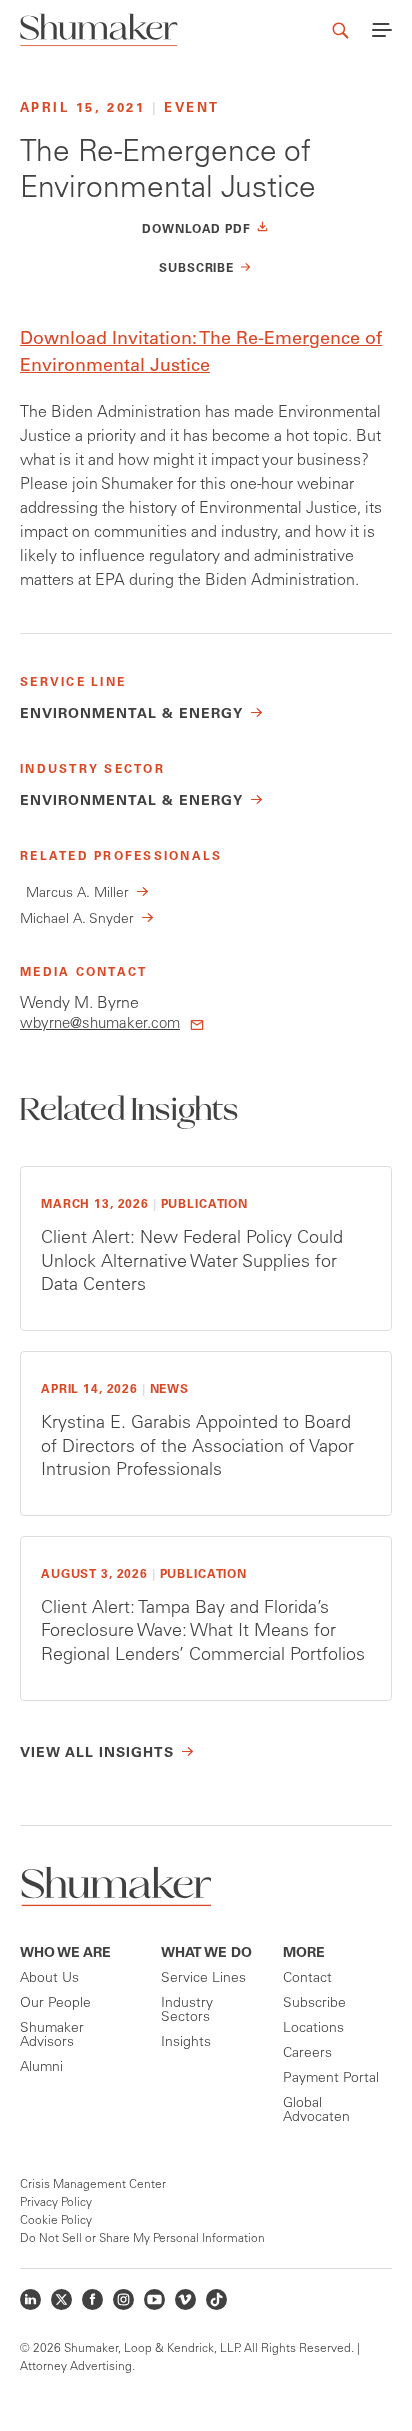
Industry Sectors (187, 2011)
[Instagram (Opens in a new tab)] (123, 2299)
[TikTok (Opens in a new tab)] (216, 2299)
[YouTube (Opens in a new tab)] (154, 2299)
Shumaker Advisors (52, 2036)
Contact (307, 1979)
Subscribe (314, 2004)
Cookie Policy (56, 2221)
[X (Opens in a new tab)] (61, 2299)
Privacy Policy (56, 2203)
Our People (55, 2004)
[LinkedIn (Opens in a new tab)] (30, 2299)
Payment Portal (331, 2079)
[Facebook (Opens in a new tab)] (92, 2299)
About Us (49, 1979)
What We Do (206, 1954)
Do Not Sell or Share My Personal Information (142, 2239)
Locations (313, 2029)
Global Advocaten (316, 2111)
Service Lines (203, 1979)
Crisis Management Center (93, 2185)
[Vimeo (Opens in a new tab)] (185, 2299)
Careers (307, 2054)
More (304, 1954)
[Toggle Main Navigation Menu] (382, 30)
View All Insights (97, 1754)
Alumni (41, 2068)
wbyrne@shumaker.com (100, 1024)
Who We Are (65, 1954)
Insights (186, 2043)
